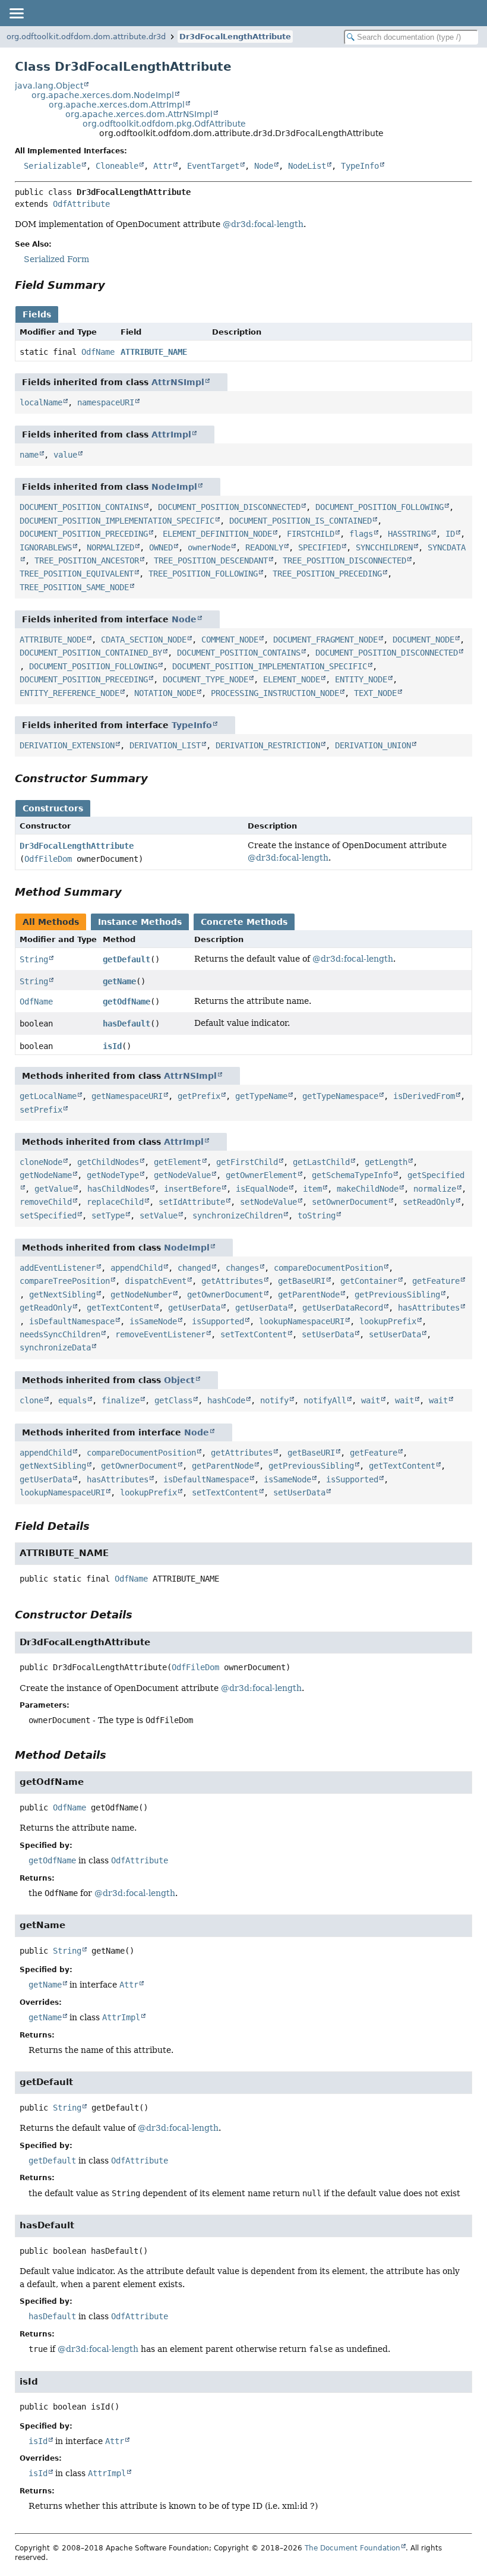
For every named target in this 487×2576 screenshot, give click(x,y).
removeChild (46, 1202)
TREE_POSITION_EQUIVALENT (77, 574)
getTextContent (120, 1308)
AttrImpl (171, 434)
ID (450, 534)
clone (31, 1400)
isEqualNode (262, 1189)
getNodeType (113, 1175)
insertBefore (192, 1189)
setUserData (328, 1334)
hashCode (226, 1400)
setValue (159, 1215)
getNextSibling (62, 1295)
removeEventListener (160, 1334)
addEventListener (58, 1268)
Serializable (52, 166)
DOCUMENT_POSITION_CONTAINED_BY (91, 653)
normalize (435, 1189)
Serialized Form (56, 259)
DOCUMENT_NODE (423, 640)
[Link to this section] (113, 285)
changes (242, 1268)
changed (194, 1268)
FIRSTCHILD (311, 534)
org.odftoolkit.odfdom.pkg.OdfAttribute (164, 124)
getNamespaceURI (127, 1096)
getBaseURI (302, 1281)
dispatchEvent (156, 1281)
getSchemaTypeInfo (352, 1175)
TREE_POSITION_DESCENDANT (211, 560)
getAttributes (232, 1281)
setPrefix (41, 1110)
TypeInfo (360, 166)
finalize (121, 1400)
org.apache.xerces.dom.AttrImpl (117, 105)
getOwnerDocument (225, 1295)
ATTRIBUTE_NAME (154, 352)
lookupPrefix (388, 1321)
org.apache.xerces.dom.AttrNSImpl (139, 114)
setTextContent (254, 1334)
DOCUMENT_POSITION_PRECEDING (84, 534)
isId (112, 1046)
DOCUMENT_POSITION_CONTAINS (81, 507)
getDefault (127, 959)
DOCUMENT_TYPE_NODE (205, 679)
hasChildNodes (118, 1189)
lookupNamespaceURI (302, 1321)
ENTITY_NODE (361, 679)
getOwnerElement (261, 1175)
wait (371, 1400)
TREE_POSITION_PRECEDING (327, 574)
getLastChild (321, 1162)
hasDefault (127, 1024)
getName (119, 981)
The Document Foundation (352, 2548)
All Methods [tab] (51, 922)
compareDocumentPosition (328, 1268)
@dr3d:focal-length (263, 224)
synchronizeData (55, 1347)
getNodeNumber (141, 1295)
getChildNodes (108, 1162)
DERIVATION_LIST (165, 745)
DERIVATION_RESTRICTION (268, 745)
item (312, 1189)
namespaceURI (106, 402)
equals (72, 1400)
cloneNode (41, 1162)
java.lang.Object (49, 86)
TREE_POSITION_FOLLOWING (203, 574)
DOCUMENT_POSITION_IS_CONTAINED (301, 521)
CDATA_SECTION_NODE (144, 640)
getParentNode (309, 1295)
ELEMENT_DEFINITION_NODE (217, 534)
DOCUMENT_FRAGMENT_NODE (325, 640)
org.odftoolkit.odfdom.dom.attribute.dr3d (86, 37)
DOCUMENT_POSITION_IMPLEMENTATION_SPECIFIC (117, 521)
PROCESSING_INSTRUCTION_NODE (275, 693)
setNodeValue (268, 1202)
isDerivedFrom (424, 1096)
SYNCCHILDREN (384, 547)
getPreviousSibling (397, 1295)
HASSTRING (409, 534)
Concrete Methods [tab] (244, 922)
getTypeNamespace (340, 1096)
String (34, 959)
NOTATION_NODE (165, 693)
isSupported (218, 1321)
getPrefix (199, 1096)
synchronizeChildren (238, 1215)
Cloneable (117, 166)
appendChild (137, 1268)
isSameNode (153, 1321)
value (65, 455)
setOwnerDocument (350, 1202)
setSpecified (48, 1215)
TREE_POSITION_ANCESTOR (87, 560)
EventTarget (213, 166)
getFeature (436, 1281)
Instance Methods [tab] (140, 922)
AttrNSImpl (178, 382)
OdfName (98, 352)
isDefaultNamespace (72, 1321)
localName (41, 402)
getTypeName (261, 1096)
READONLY (264, 547)
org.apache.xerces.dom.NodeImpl (103, 95)
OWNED (161, 547)
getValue (53, 1189)
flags (361, 534)
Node (264, 166)
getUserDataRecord (343, 1308)
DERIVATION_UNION (373, 745)
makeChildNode (368, 1189)
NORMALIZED (110, 547)
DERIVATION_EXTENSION (67, 745)
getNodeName (46, 1175)
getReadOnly (46, 1308)
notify (274, 1400)
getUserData (194, 1308)
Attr (163, 166)
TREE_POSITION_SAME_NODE (74, 587)
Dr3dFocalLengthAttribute (235, 37)
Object (179, 1380)
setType (108, 1215)
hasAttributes (429, 1308)
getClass (173, 1400)
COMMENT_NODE (230, 640)
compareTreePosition (65, 1281)
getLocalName (48, 1096)
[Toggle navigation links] (16, 13)
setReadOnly (429, 1202)
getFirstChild (247, 1162)
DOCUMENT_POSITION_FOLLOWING (380, 507)
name (29, 455)
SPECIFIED (320, 547)
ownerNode (209, 547)
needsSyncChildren (60, 1334)
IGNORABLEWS (46, 547)
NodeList (307, 166)
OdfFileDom (48, 859)
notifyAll (325, 1400)
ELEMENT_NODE (292, 679)
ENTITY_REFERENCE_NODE (69, 693)
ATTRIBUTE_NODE (53, 640)
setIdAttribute (192, 1202)
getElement (178, 1162)
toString (317, 1215)
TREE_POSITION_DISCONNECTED (344, 560)
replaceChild (115, 1202)
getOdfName (127, 1002)
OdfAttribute (81, 204)
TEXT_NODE (375, 693)
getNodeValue (182, 1175)
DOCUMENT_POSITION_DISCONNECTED (229, 507)
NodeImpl (174, 487)
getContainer (369, 1281)
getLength (386, 1162)
